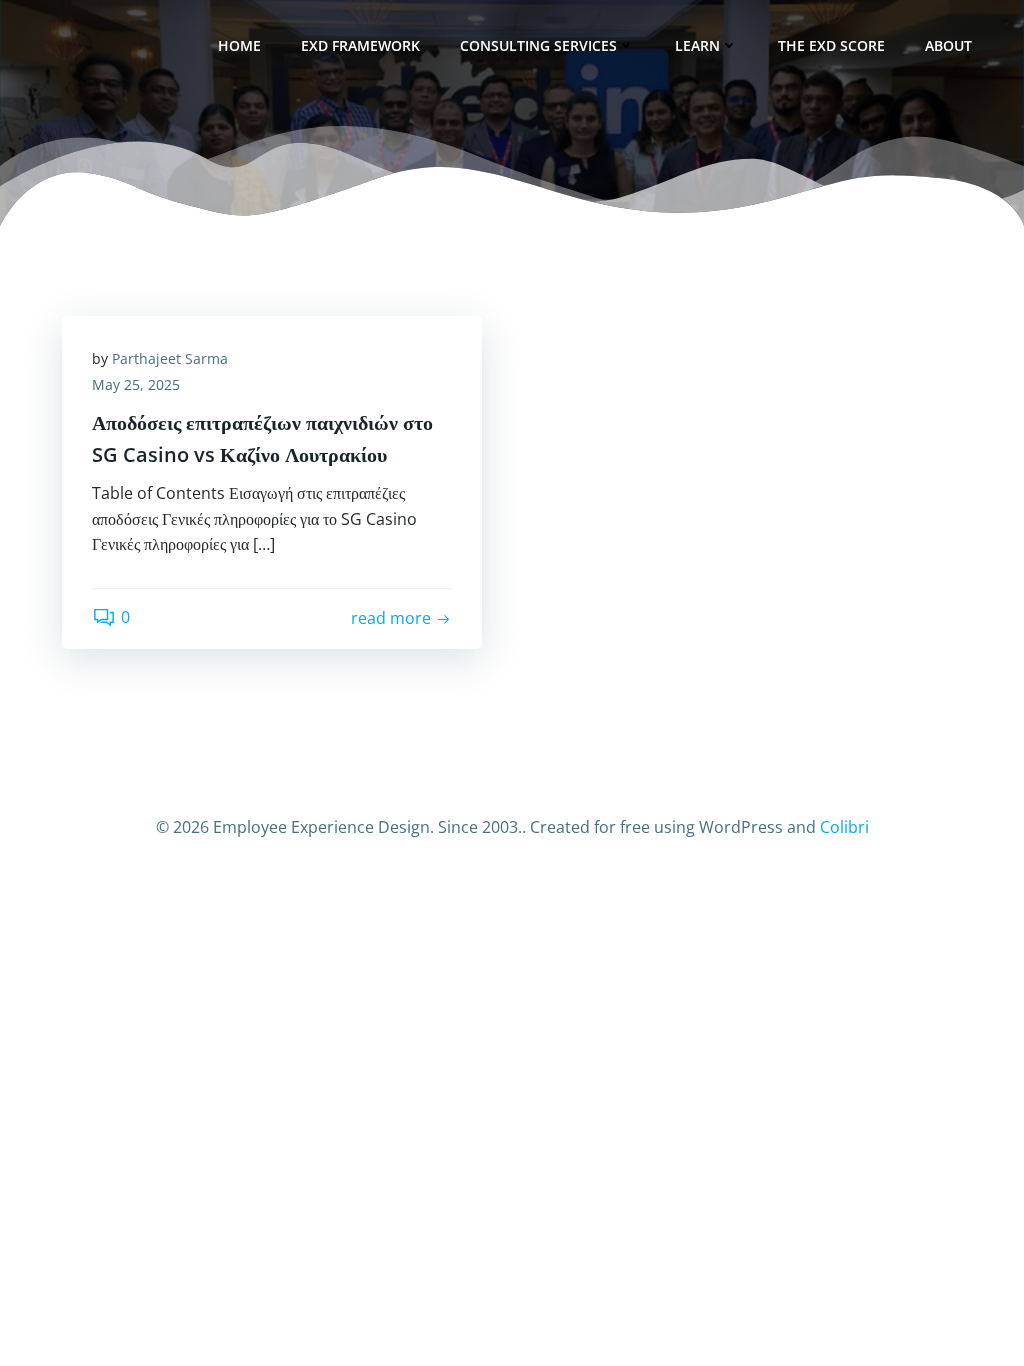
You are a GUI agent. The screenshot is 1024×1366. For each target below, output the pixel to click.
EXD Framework (360, 45)
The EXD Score (831, 45)
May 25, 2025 (136, 384)
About (948, 45)
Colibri (844, 827)
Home (239, 45)
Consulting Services (538, 45)
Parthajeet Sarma (170, 358)
